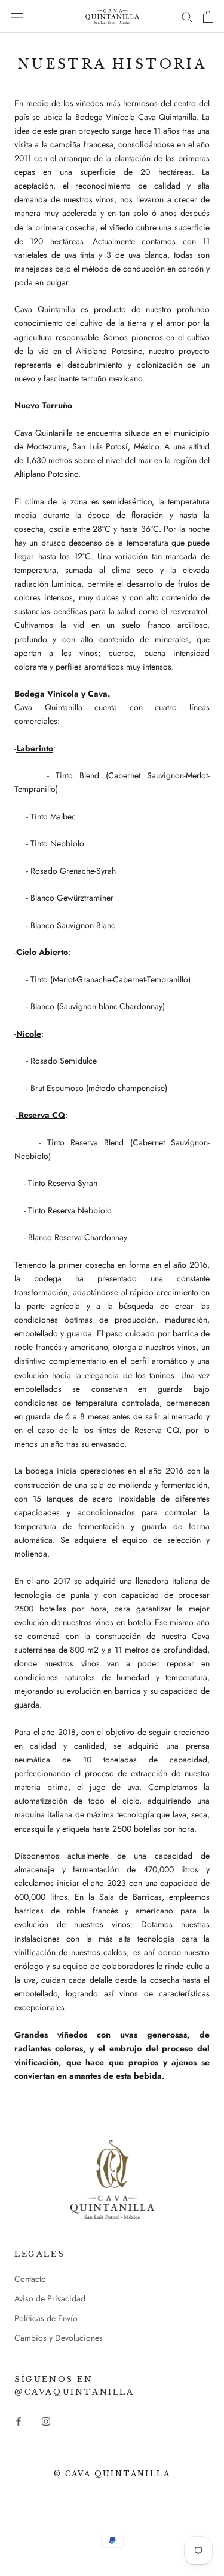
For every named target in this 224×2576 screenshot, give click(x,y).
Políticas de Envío (46, 2318)
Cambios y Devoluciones (59, 2338)
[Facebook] (19, 2421)
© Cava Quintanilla (112, 2474)
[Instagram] (46, 2421)
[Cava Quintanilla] (112, 2179)
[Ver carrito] (208, 17)
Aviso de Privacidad (50, 2298)
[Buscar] (187, 16)
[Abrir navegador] (17, 17)
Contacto (30, 2279)
